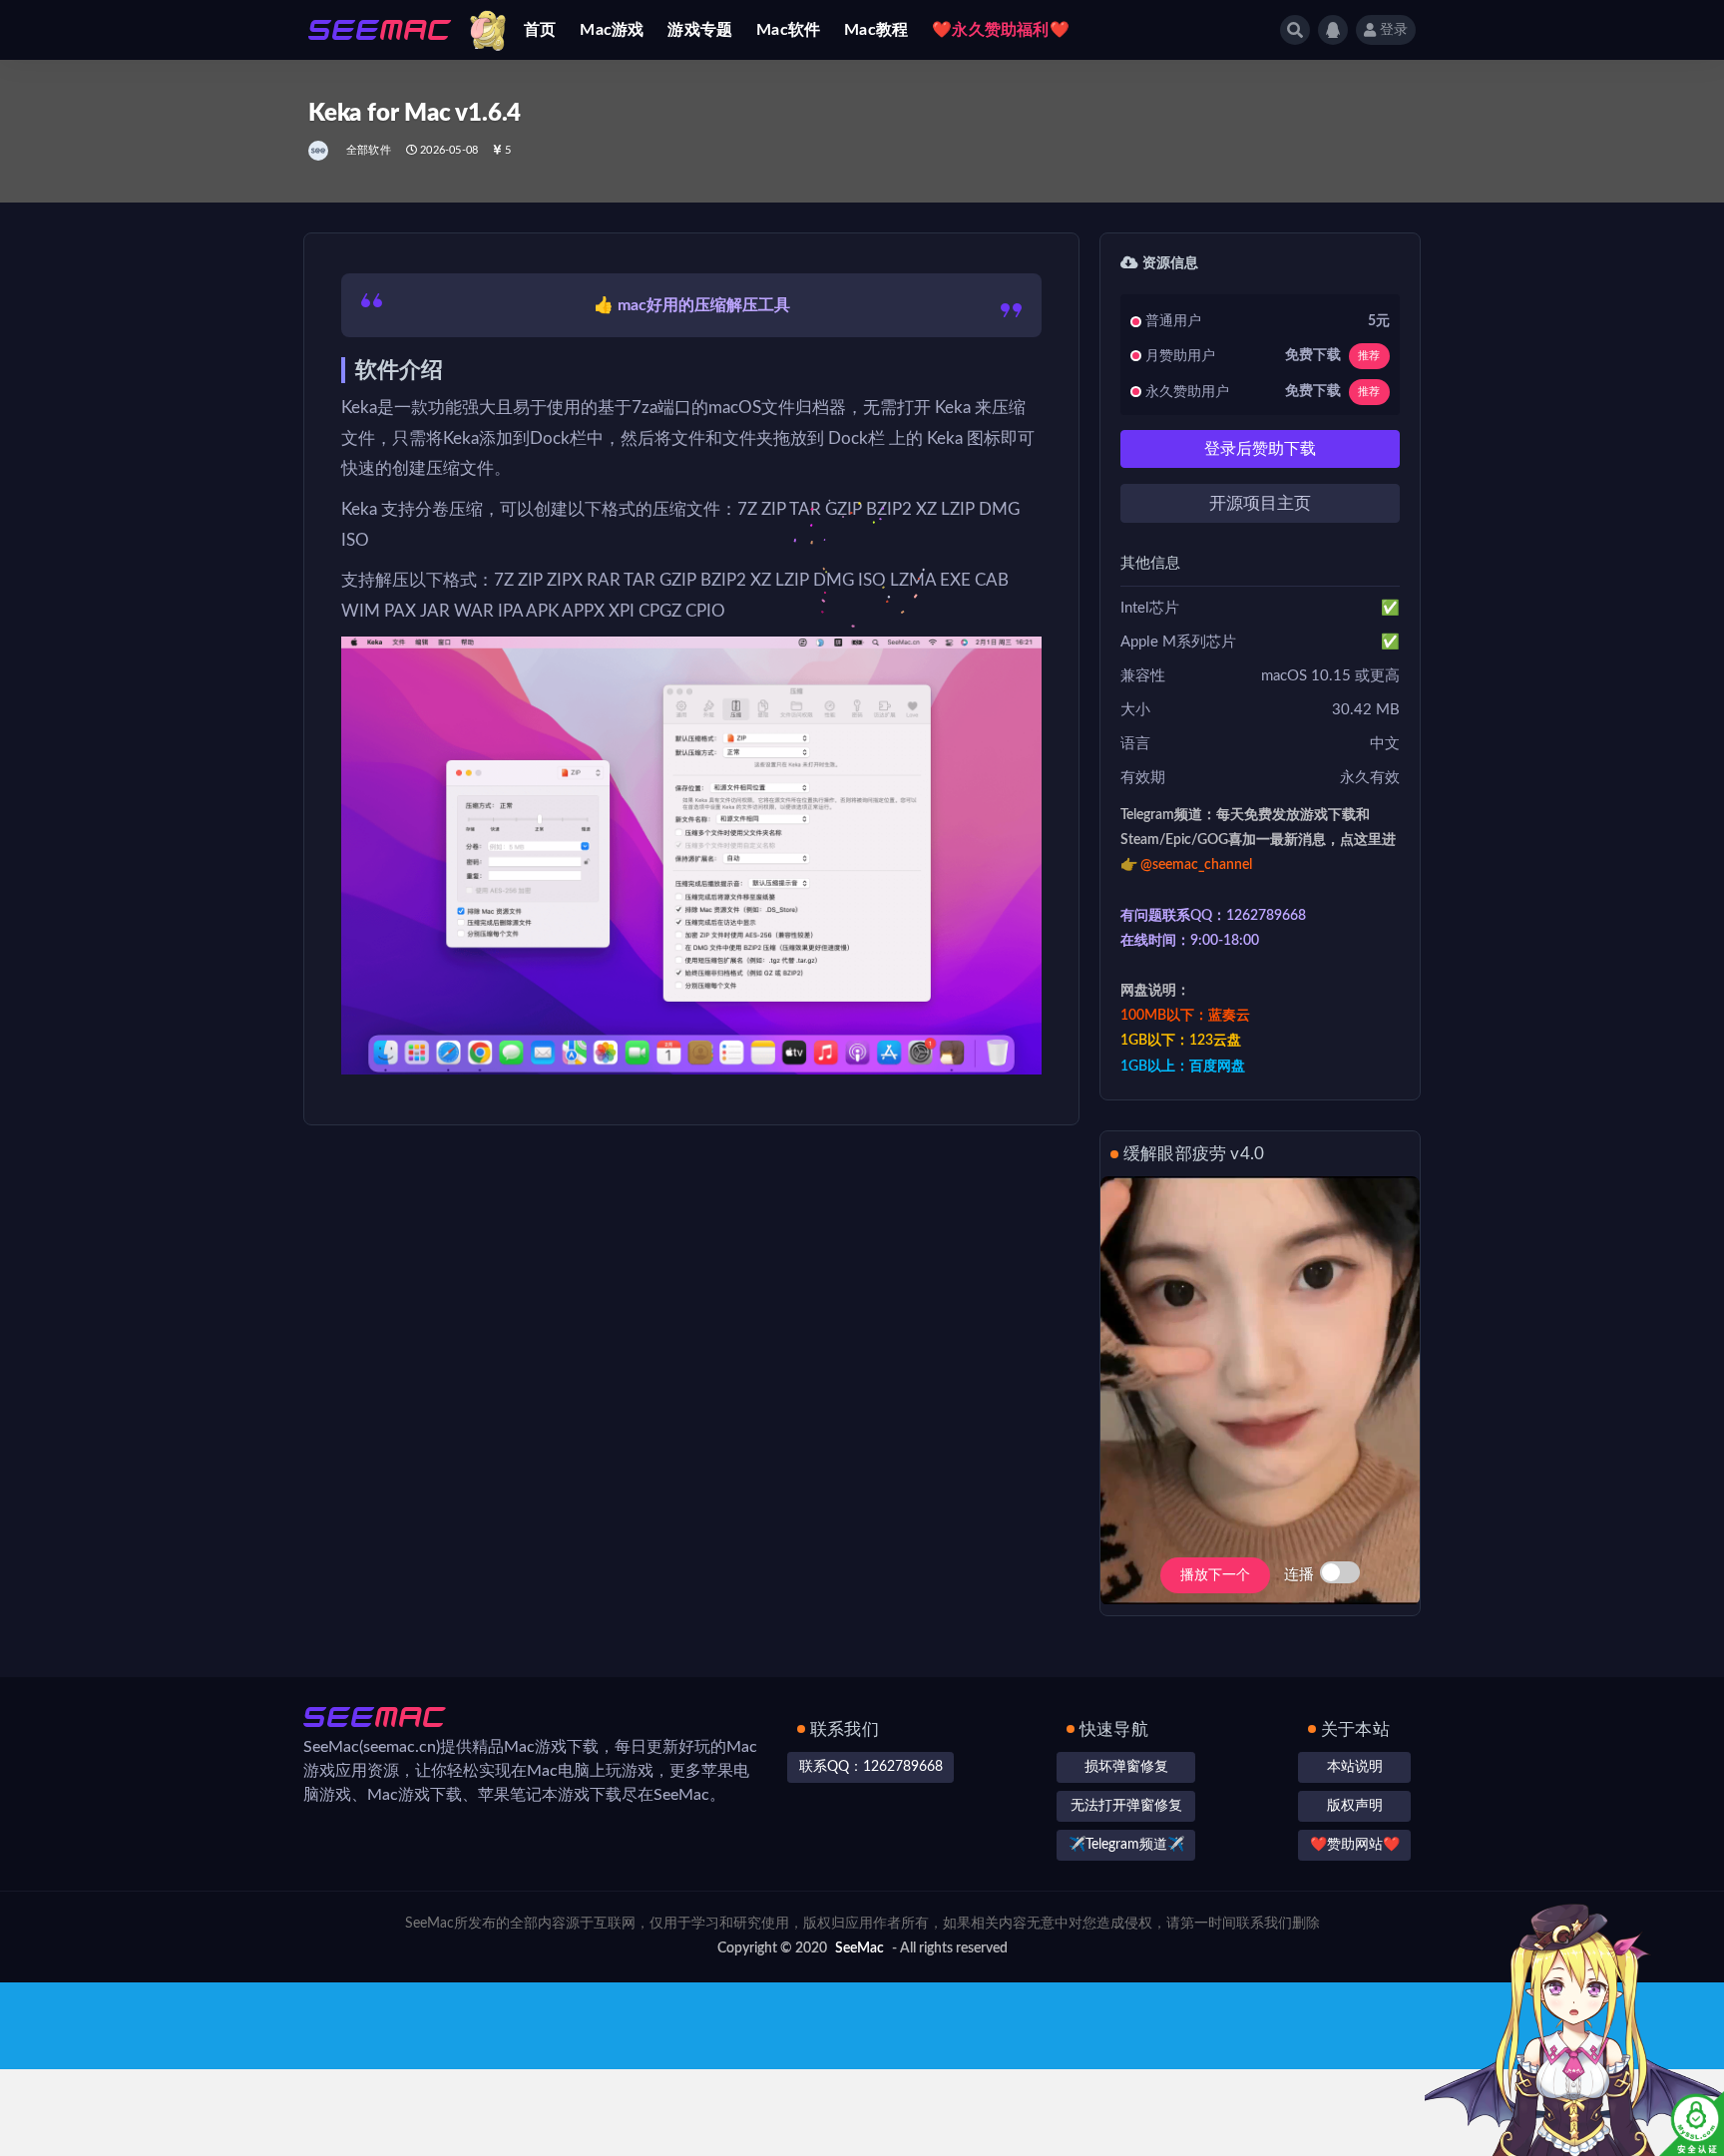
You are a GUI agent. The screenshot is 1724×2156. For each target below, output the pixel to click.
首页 (540, 30)
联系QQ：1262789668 (871, 1767)
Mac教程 (876, 30)
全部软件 (369, 150)
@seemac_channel (1196, 865)
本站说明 (1355, 1767)
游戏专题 (700, 30)
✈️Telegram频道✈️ (1126, 1845)
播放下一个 (1215, 1575)
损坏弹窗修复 (1126, 1767)
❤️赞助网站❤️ (1355, 1845)
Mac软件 (788, 30)
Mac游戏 (612, 30)
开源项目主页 (1260, 503)
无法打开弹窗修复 (1126, 1806)
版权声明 (1355, 1806)
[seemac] (320, 151)
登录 (1394, 30)
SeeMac (860, 1948)
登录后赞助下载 (1260, 449)
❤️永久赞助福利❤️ (1001, 30)
